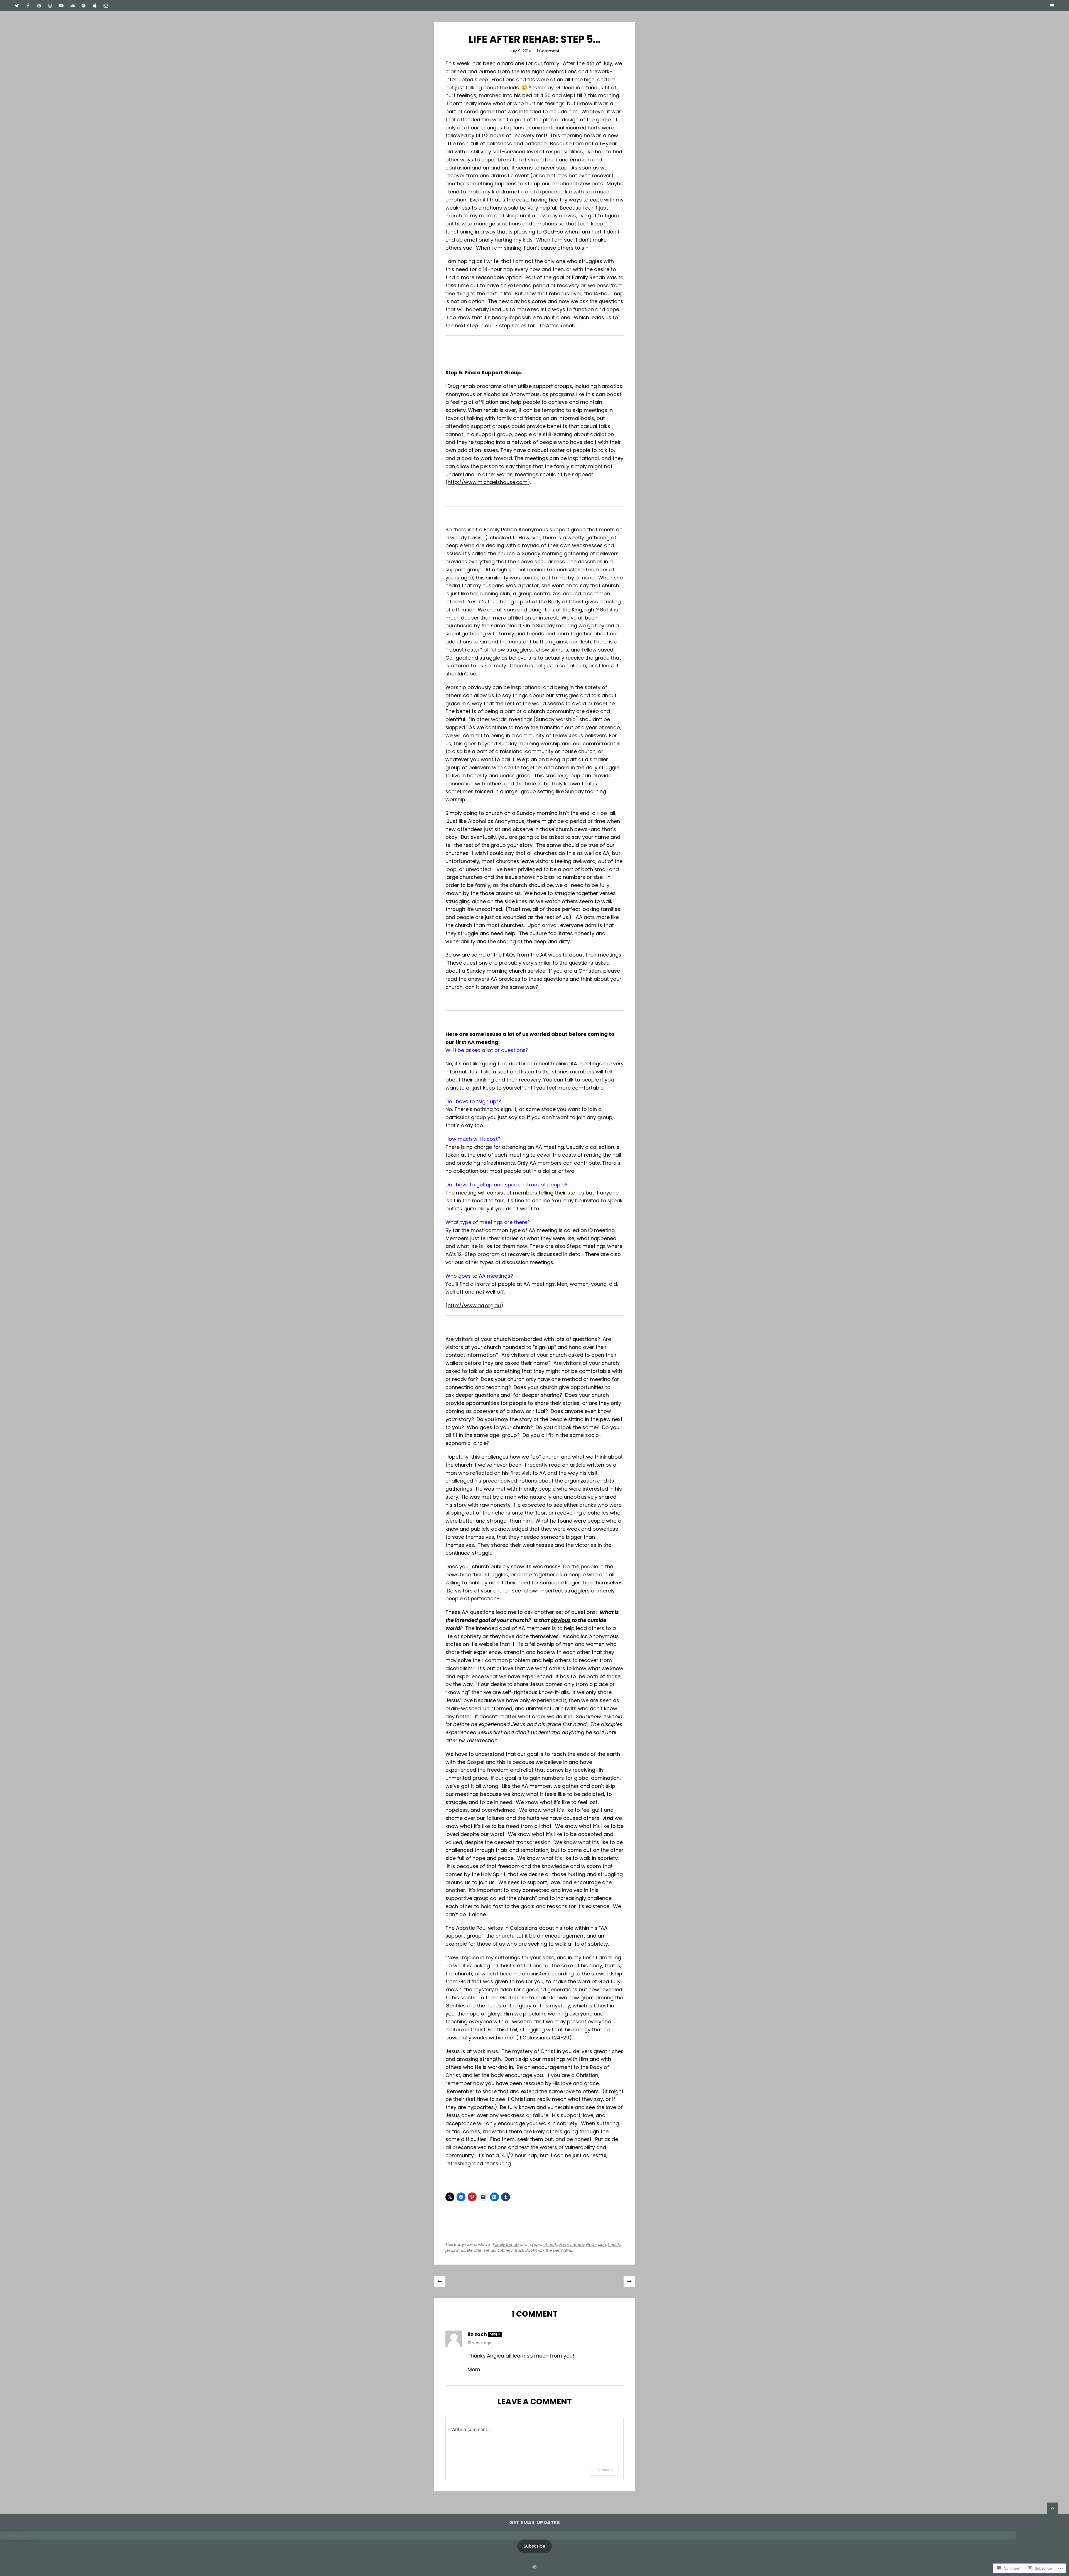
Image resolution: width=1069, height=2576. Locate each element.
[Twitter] (17, 6)
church (550, 2245)
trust (519, 2250)
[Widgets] (1052, 2508)
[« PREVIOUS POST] (440, 2281)
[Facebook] (28, 6)
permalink (563, 2250)
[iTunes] (95, 6)
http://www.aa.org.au (474, 1305)
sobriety (505, 2250)
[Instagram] (50, 6)
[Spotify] (84, 6)
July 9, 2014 (520, 51)
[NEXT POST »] (629, 2281)
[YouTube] (61, 6)
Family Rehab (506, 2245)
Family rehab (572, 2245)
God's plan (596, 2245)
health (614, 2245)
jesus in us (455, 2250)
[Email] (106, 6)
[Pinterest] (39, 6)
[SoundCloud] (72, 6)
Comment (604, 2470)
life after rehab (481, 2250)
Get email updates (534, 2522)
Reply (495, 2335)
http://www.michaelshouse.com (488, 482)
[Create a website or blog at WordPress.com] (534, 2567)
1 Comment (548, 51)
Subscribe (534, 2546)
